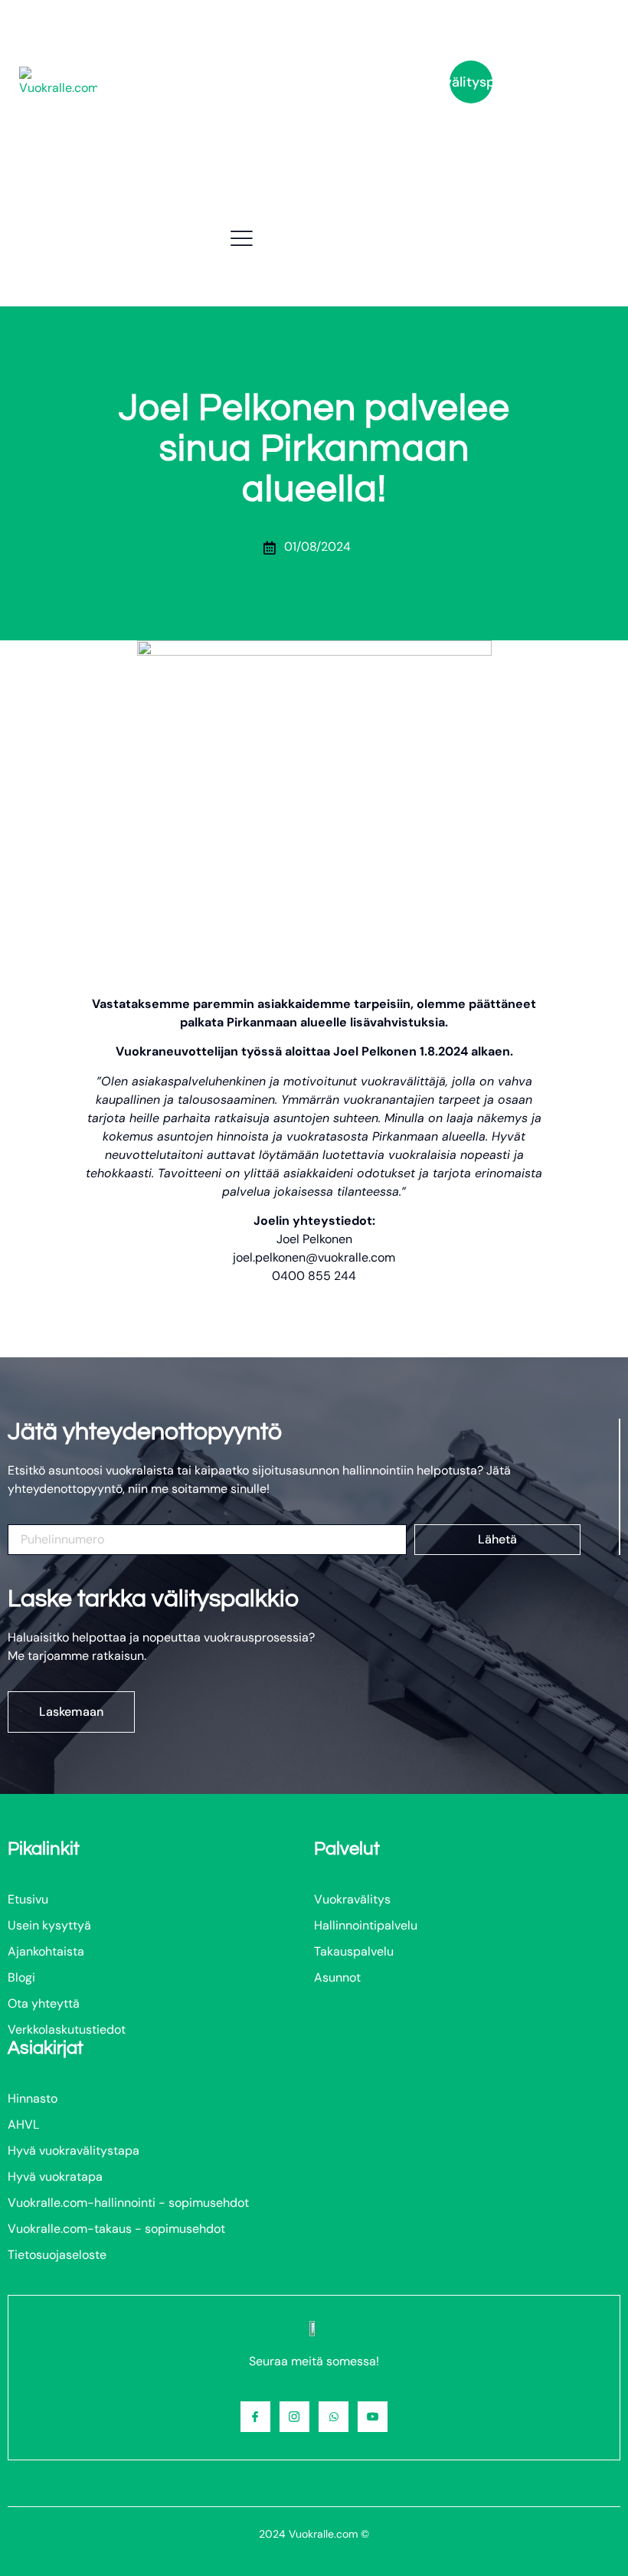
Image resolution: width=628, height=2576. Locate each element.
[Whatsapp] (334, 2416)
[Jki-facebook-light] (255, 2416)
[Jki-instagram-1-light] (294, 2416)
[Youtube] (373, 2416)
